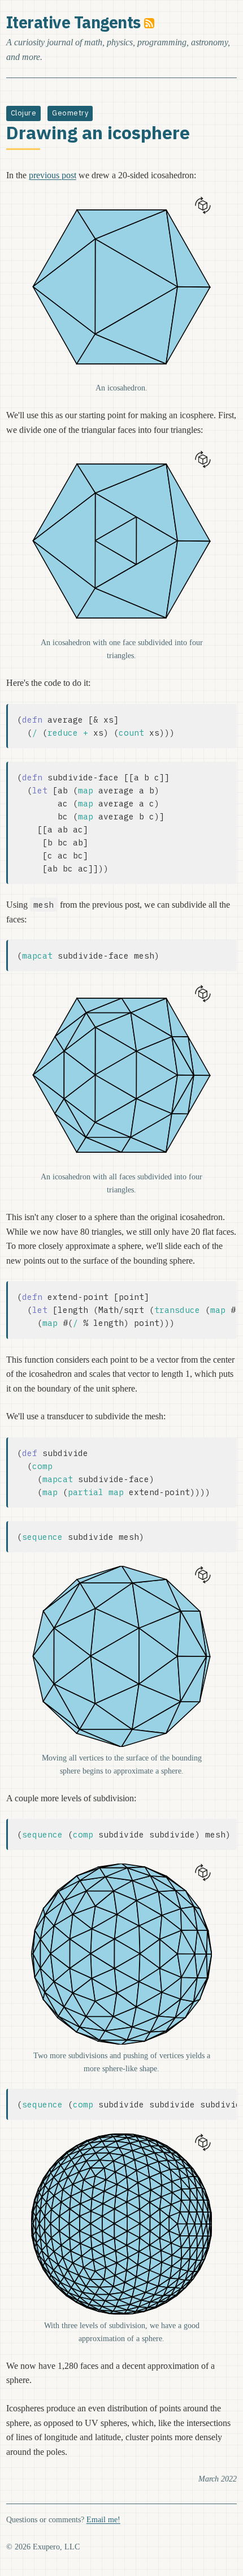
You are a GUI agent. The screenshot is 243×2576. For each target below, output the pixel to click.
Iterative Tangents (73, 22)
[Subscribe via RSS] (149, 22)
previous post (53, 175)
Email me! (103, 2519)
